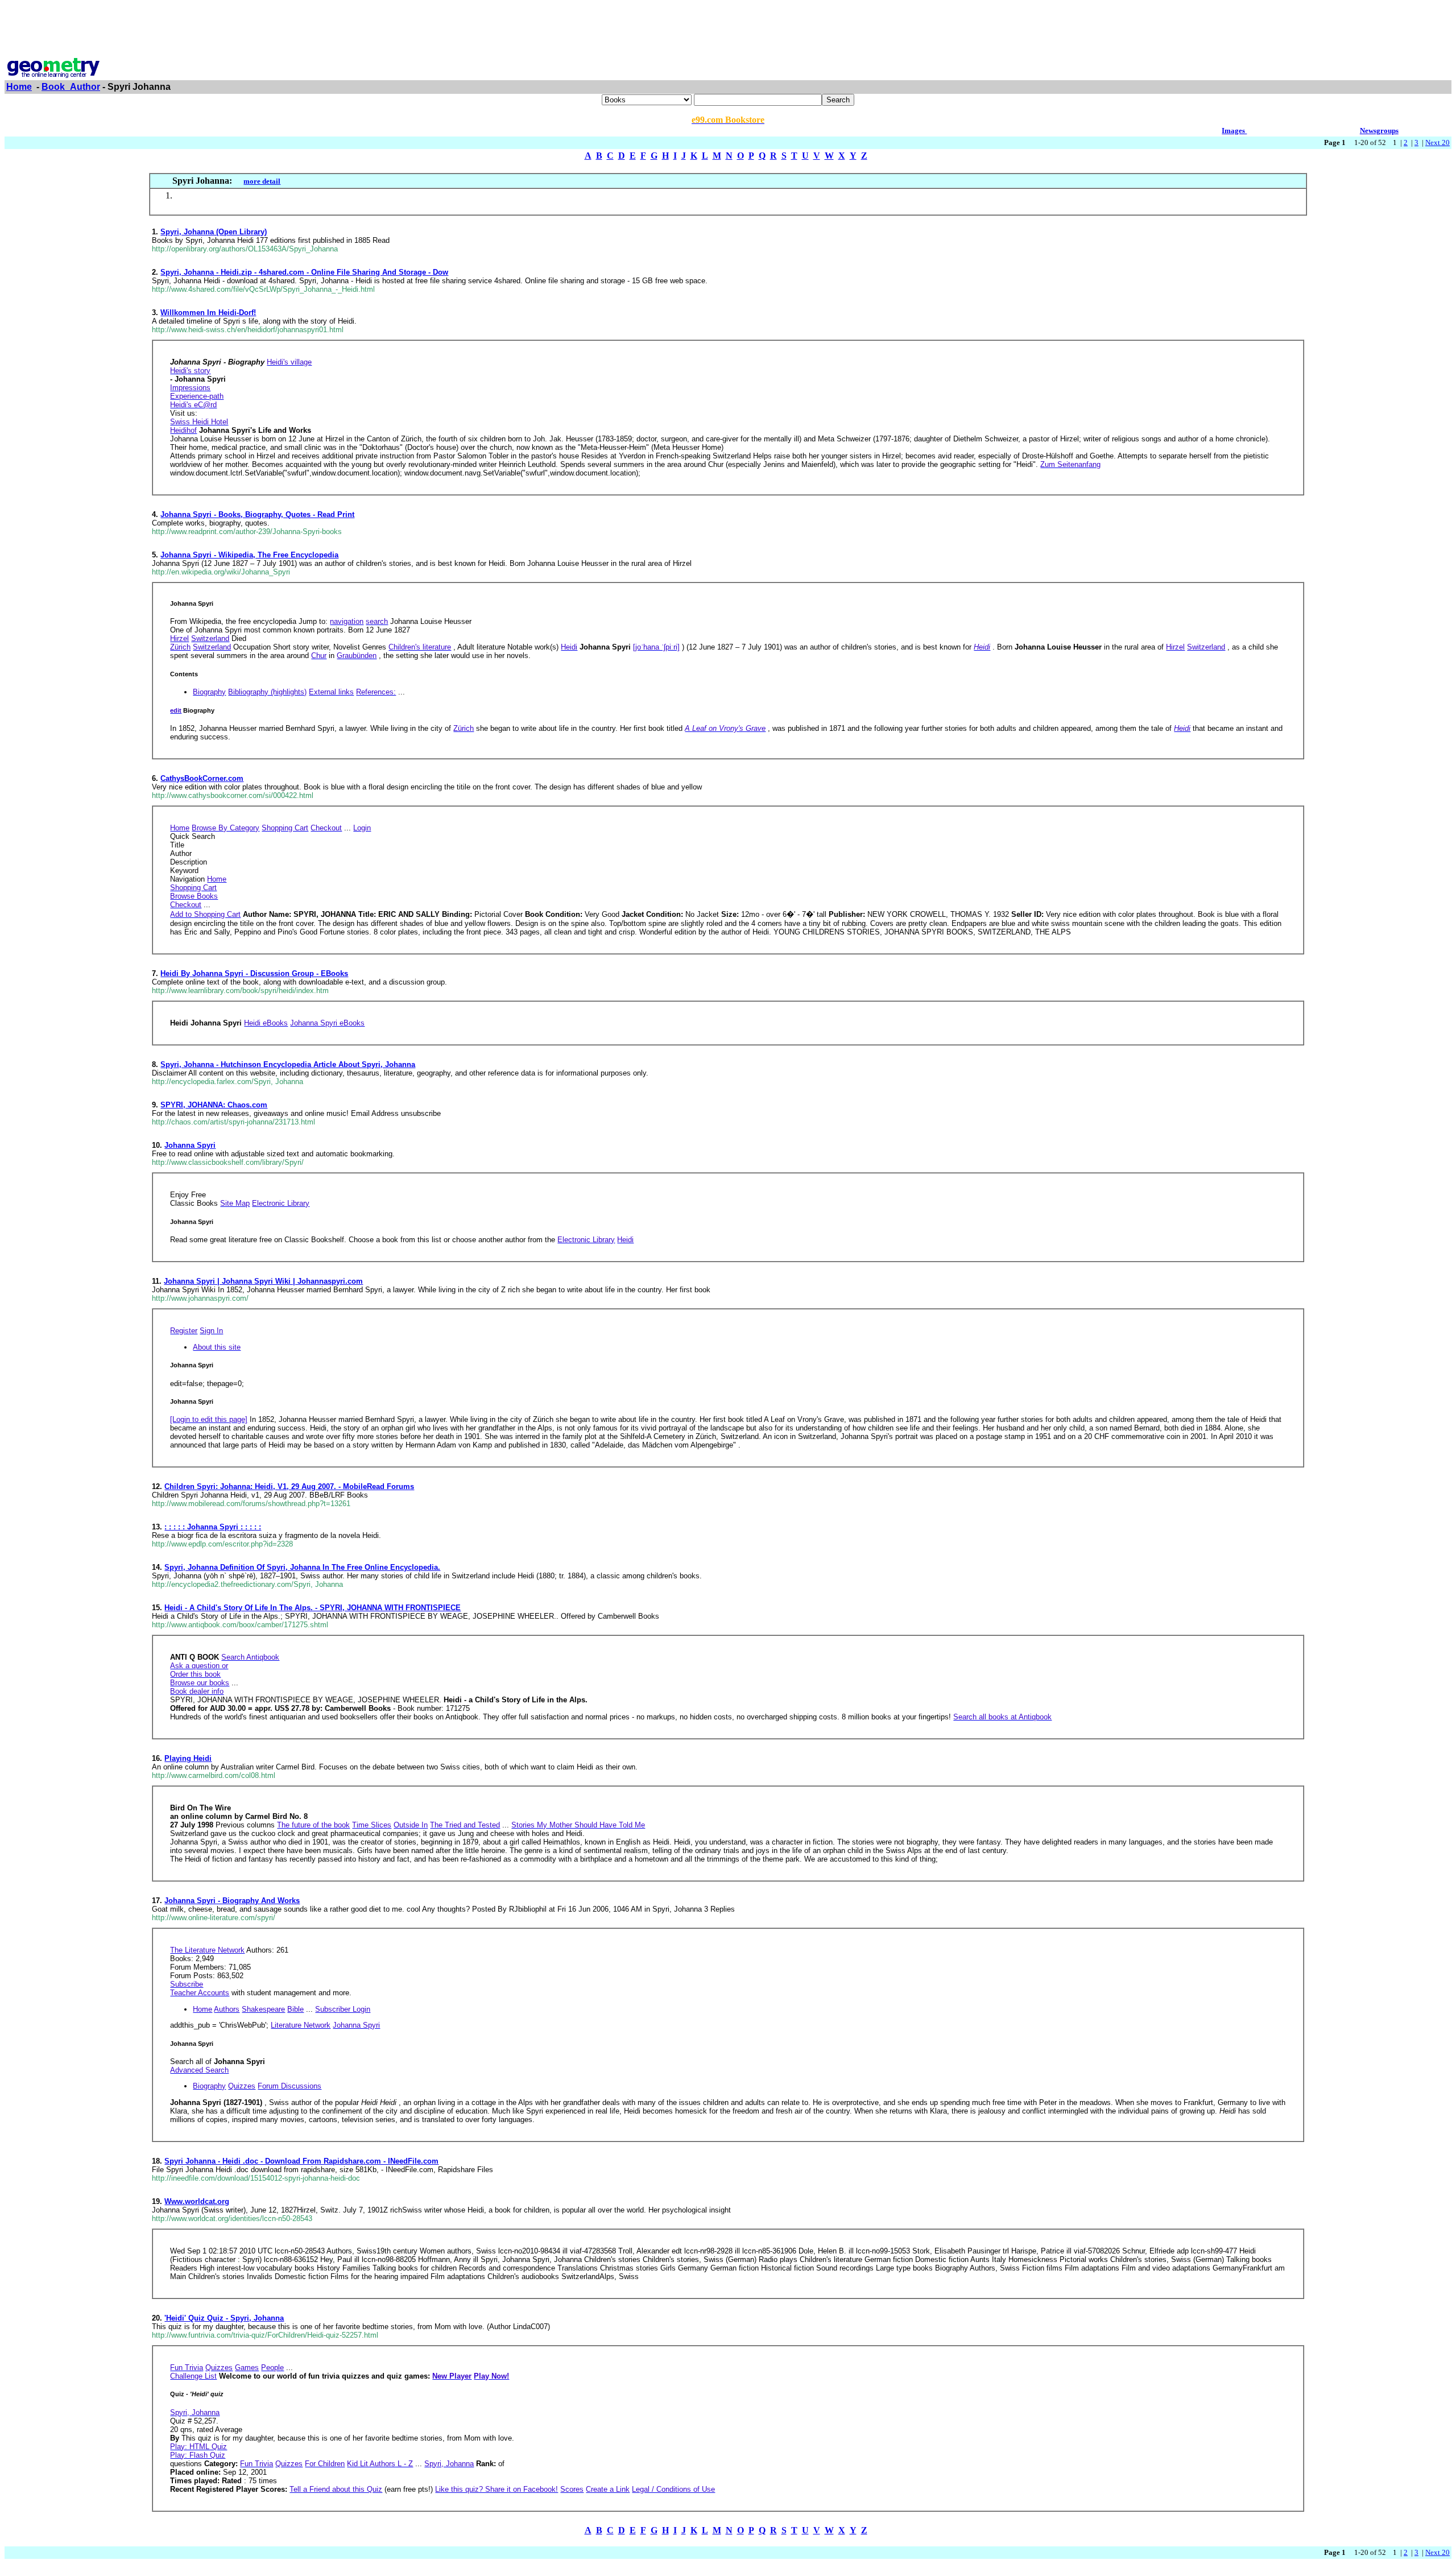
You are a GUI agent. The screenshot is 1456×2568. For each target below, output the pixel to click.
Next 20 (1438, 142)
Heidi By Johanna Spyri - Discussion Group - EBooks (254, 973)
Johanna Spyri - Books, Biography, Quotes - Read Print (257, 514)
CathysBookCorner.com (202, 778)
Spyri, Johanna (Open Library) (214, 232)
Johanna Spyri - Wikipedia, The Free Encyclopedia (249, 555)
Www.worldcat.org (197, 2201)
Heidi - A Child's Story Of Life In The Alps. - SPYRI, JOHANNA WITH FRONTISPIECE (313, 1608)
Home (19, 87)
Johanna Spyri (190, 1145)
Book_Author (71, 87)
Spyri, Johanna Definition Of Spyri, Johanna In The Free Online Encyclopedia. (302, 1567)
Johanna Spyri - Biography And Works (232, 1901)
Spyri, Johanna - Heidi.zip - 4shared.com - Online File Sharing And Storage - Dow (304, 272)
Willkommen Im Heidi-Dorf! (208, 313)
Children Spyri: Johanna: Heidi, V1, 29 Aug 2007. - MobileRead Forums (289, 1486)
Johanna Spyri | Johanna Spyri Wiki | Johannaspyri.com (263, 1281)
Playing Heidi (188, 1758)
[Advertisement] (728, 30)
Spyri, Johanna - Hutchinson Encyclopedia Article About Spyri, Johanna (288, 1064)
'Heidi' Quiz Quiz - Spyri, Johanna (224, 2318)
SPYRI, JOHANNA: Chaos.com (214, 1105)
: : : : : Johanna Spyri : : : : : (213, 1527)
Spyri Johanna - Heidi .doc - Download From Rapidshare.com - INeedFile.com (301, 2161)
